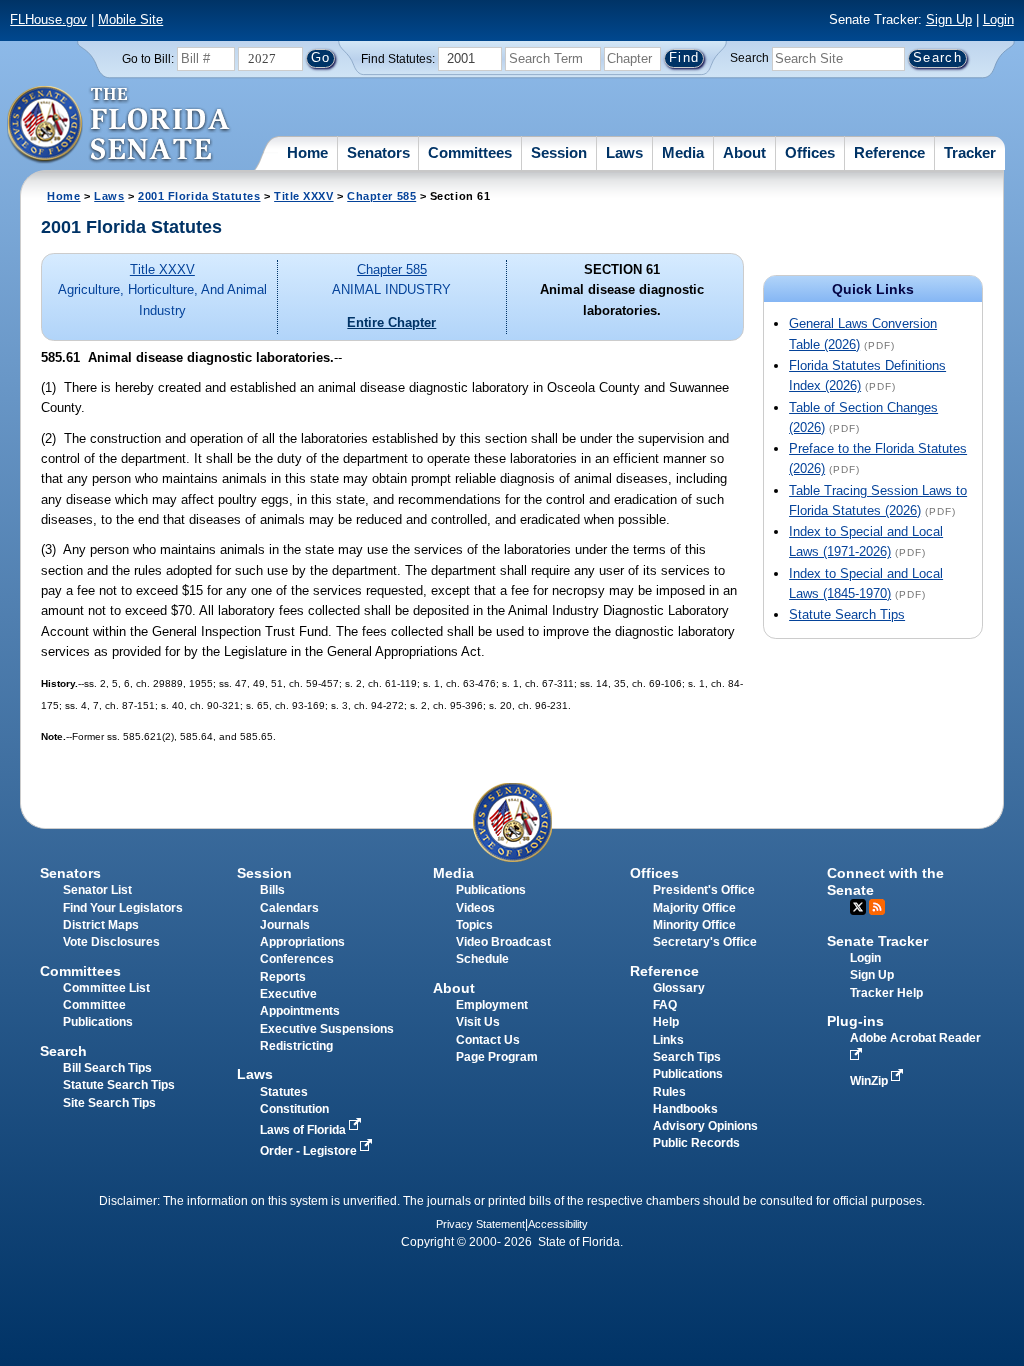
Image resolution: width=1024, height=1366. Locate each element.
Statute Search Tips (847, 614)
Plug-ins (855, 1021)
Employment (492, 1005)
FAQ (665, 1005)
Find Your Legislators (123, 908)
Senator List (97, 890)
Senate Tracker (877, 941)
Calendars (289, 908)
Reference (889, 152)
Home (307, 152)
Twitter (858, 907)
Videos (475, 908)
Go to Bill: (148, 59)
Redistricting (296, 1046)
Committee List (106, 988)
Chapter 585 (381, 196)
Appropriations (302, 942)
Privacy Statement (480, 1224)
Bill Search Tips (107, 1068)
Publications (491, 890)
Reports (283, 977)
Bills (272, 890)
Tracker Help (886, 993)
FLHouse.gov (48, 19)
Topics (474, 925)
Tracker (970, 152)
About (744, 152)
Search (749, 58)
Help (666, 1022)
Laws (624, 152)
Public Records (696, 1143)
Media (683, 152)
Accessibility (558, 1224)
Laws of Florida (304, 1130)
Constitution (294, 1109)
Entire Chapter (391, 322)
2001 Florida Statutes (199, 196)
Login (998, 19)
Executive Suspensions (327, 1029)
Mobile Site (130, 19)
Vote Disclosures (111, 942)
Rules (669, 1092)
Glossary (679, 988)
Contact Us (488, 1040)
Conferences (297, 959)
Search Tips (687, 1057)
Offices (810, 152)
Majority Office (694, 908)
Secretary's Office (705, 942)
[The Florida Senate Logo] (119, 125)
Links (668, 1040)
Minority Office (694, 925)
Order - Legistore (310, 1151)
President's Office (704, 890)
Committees (470, 152)
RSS (877, 907)
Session (559, 152)
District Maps (101, 925)
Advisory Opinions (705, 1126)
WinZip (870, 1081)
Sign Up (949, 19)
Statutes (284, 1092)
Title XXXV (303, 196)
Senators (378, 152)
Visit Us (478, 1022)
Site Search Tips (109, 1103)
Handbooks (685, 1109)
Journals (285, 925)
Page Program (497, 1057)
